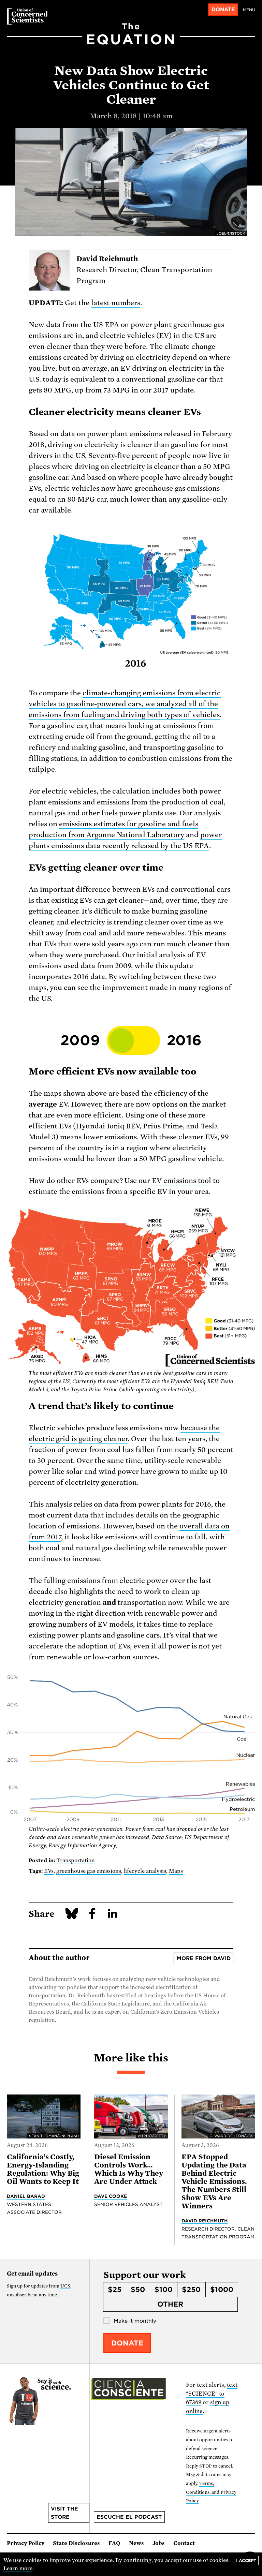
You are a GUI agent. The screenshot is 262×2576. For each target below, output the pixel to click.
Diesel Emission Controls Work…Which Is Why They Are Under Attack (129, 2169)
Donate (223, 10)
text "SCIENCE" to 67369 (212, 2394)
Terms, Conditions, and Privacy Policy (211, 2492)
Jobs (159, 2543)
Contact (184, 2543)
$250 (191, 2290)
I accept (246, 2560)
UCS (65, 2286)
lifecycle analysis (145, 1871)
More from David (204, 1958)
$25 (115, 2290)
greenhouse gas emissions (89, 1871)
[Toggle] (133, 1040)
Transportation (76, 1861)
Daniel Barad (26, 2196)
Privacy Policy (26, 2543)
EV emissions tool (181, 1181)
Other (170, 2304)
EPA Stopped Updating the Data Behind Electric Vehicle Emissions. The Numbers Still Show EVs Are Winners (214, 2181)
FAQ (114, 2543)
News (136, 2543)
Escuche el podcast (129, 2517)
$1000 (222, 2290)
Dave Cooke (111, 2196)
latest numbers (116, 303)
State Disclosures (76, 2543)
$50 (138, 2290)
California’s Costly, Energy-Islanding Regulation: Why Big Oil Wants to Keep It (43, 2169)
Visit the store (64, 2513)
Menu (249, 10)
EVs (49, 1871)
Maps (176, 1871)
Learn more (18, 2568)
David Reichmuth (205, 2221)
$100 (164, 2290)
